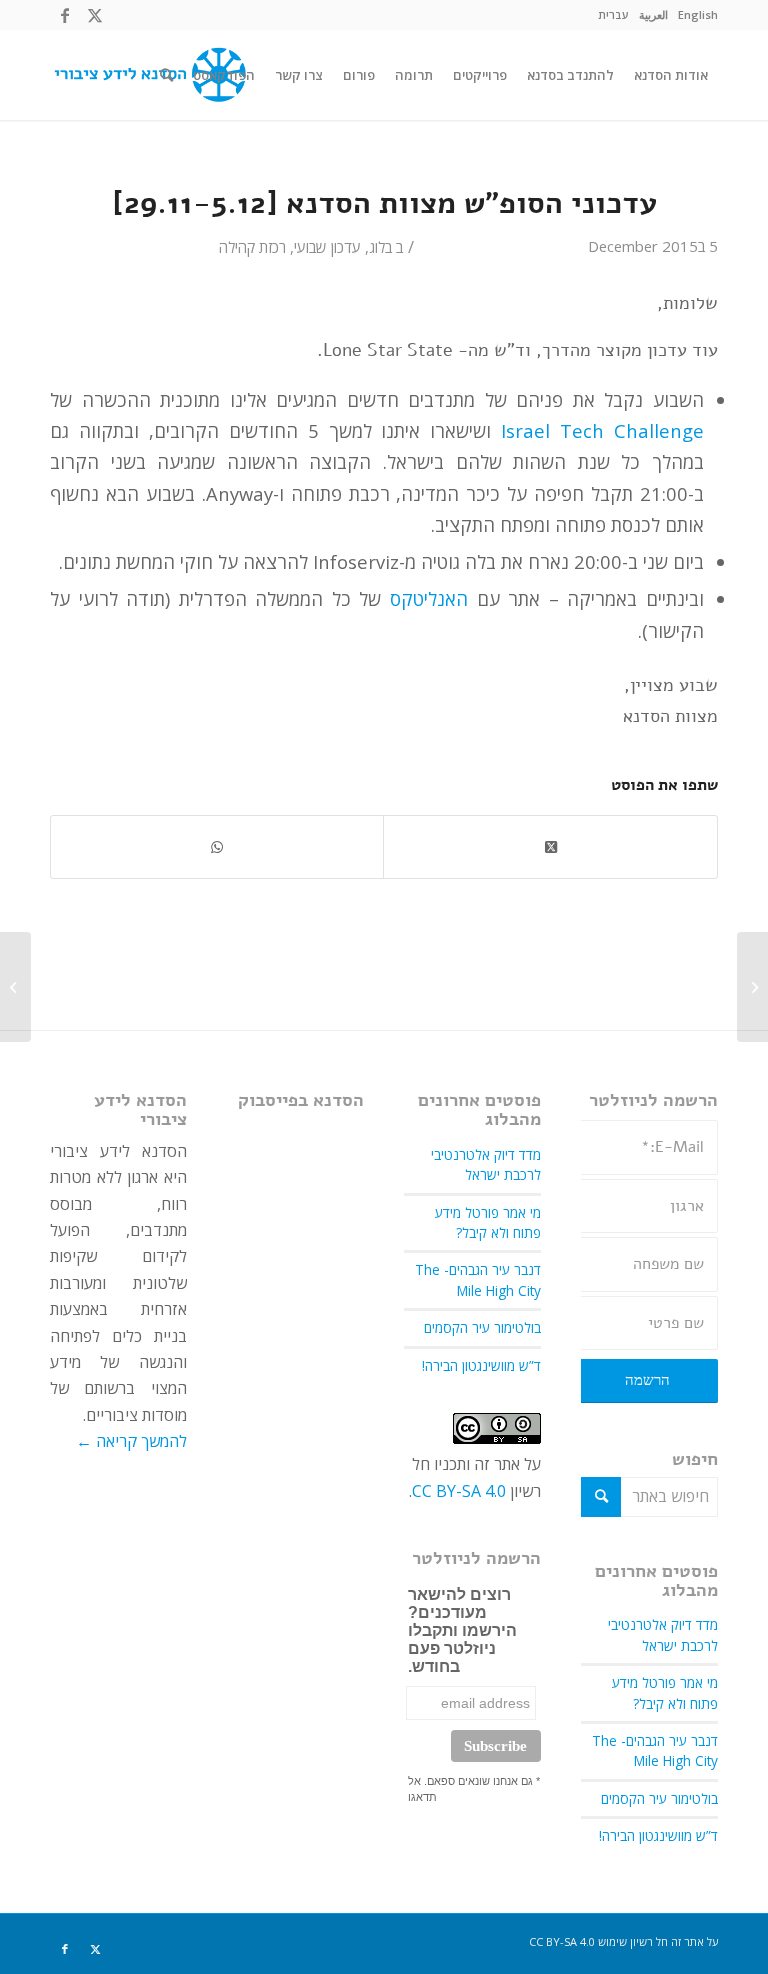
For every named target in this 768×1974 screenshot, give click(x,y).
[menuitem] (698, 15)
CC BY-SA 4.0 (459, 1491)
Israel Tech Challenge (602, 430)
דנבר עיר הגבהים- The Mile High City (655, 1750)
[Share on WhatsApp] (217, 847)
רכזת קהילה (252, 247)
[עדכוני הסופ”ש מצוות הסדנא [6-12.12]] (752, 987)
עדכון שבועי (327, 247)
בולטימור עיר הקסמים (659, 1798)
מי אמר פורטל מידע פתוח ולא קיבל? (665, 1692)
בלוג (380, 247)
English (698, 14)
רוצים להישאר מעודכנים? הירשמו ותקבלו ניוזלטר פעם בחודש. (462, 1630)
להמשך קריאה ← (131, 1441)
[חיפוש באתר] (166, 75)
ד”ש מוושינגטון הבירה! (658, 1835)
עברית (613, 14)
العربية (653, 14)
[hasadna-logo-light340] (148, 75)
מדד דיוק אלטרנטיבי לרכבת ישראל (663, 1634)
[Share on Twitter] (550, 847)
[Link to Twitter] (95, 15)
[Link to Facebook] (65, 15)
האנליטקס (429, 598)
